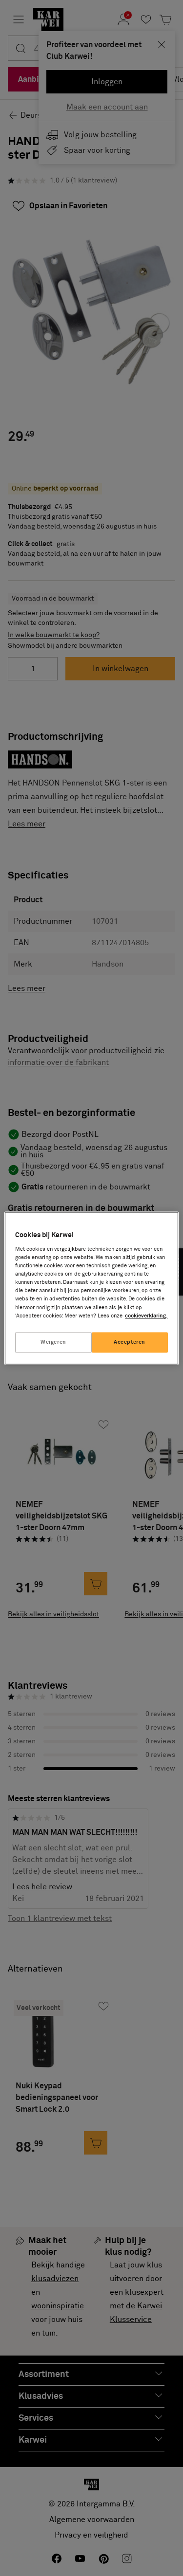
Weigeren (53, 1342)
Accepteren (130, 1342)
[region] (91, 1288)
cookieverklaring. (146, 1316)
